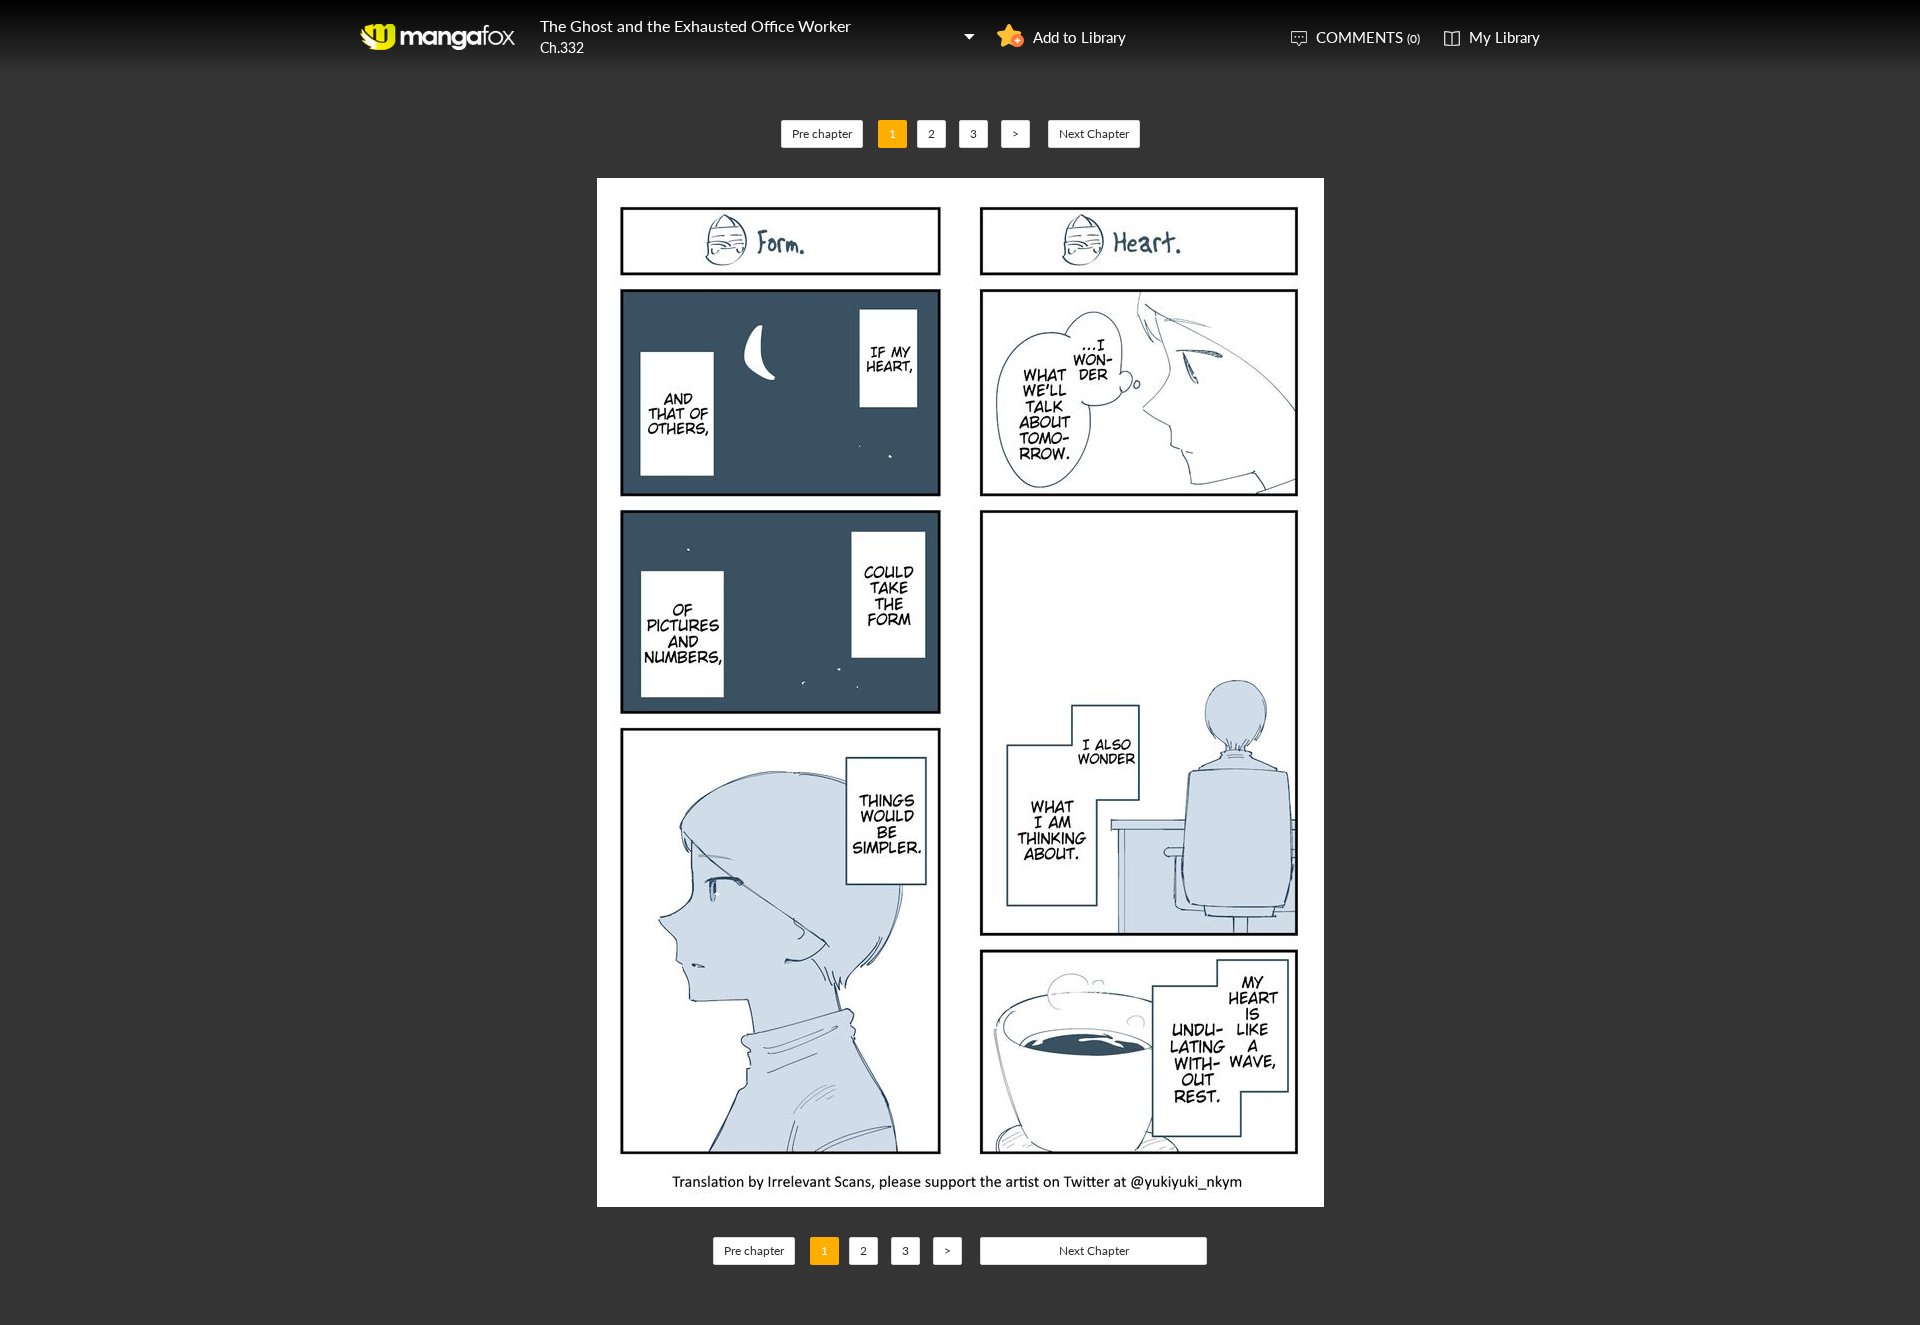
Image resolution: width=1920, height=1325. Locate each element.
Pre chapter (822, 133)
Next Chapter (1094, 133)
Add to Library (1079, 37)
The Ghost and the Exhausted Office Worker (695, 25)
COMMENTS (1368, 37)
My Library (1504, 37)
